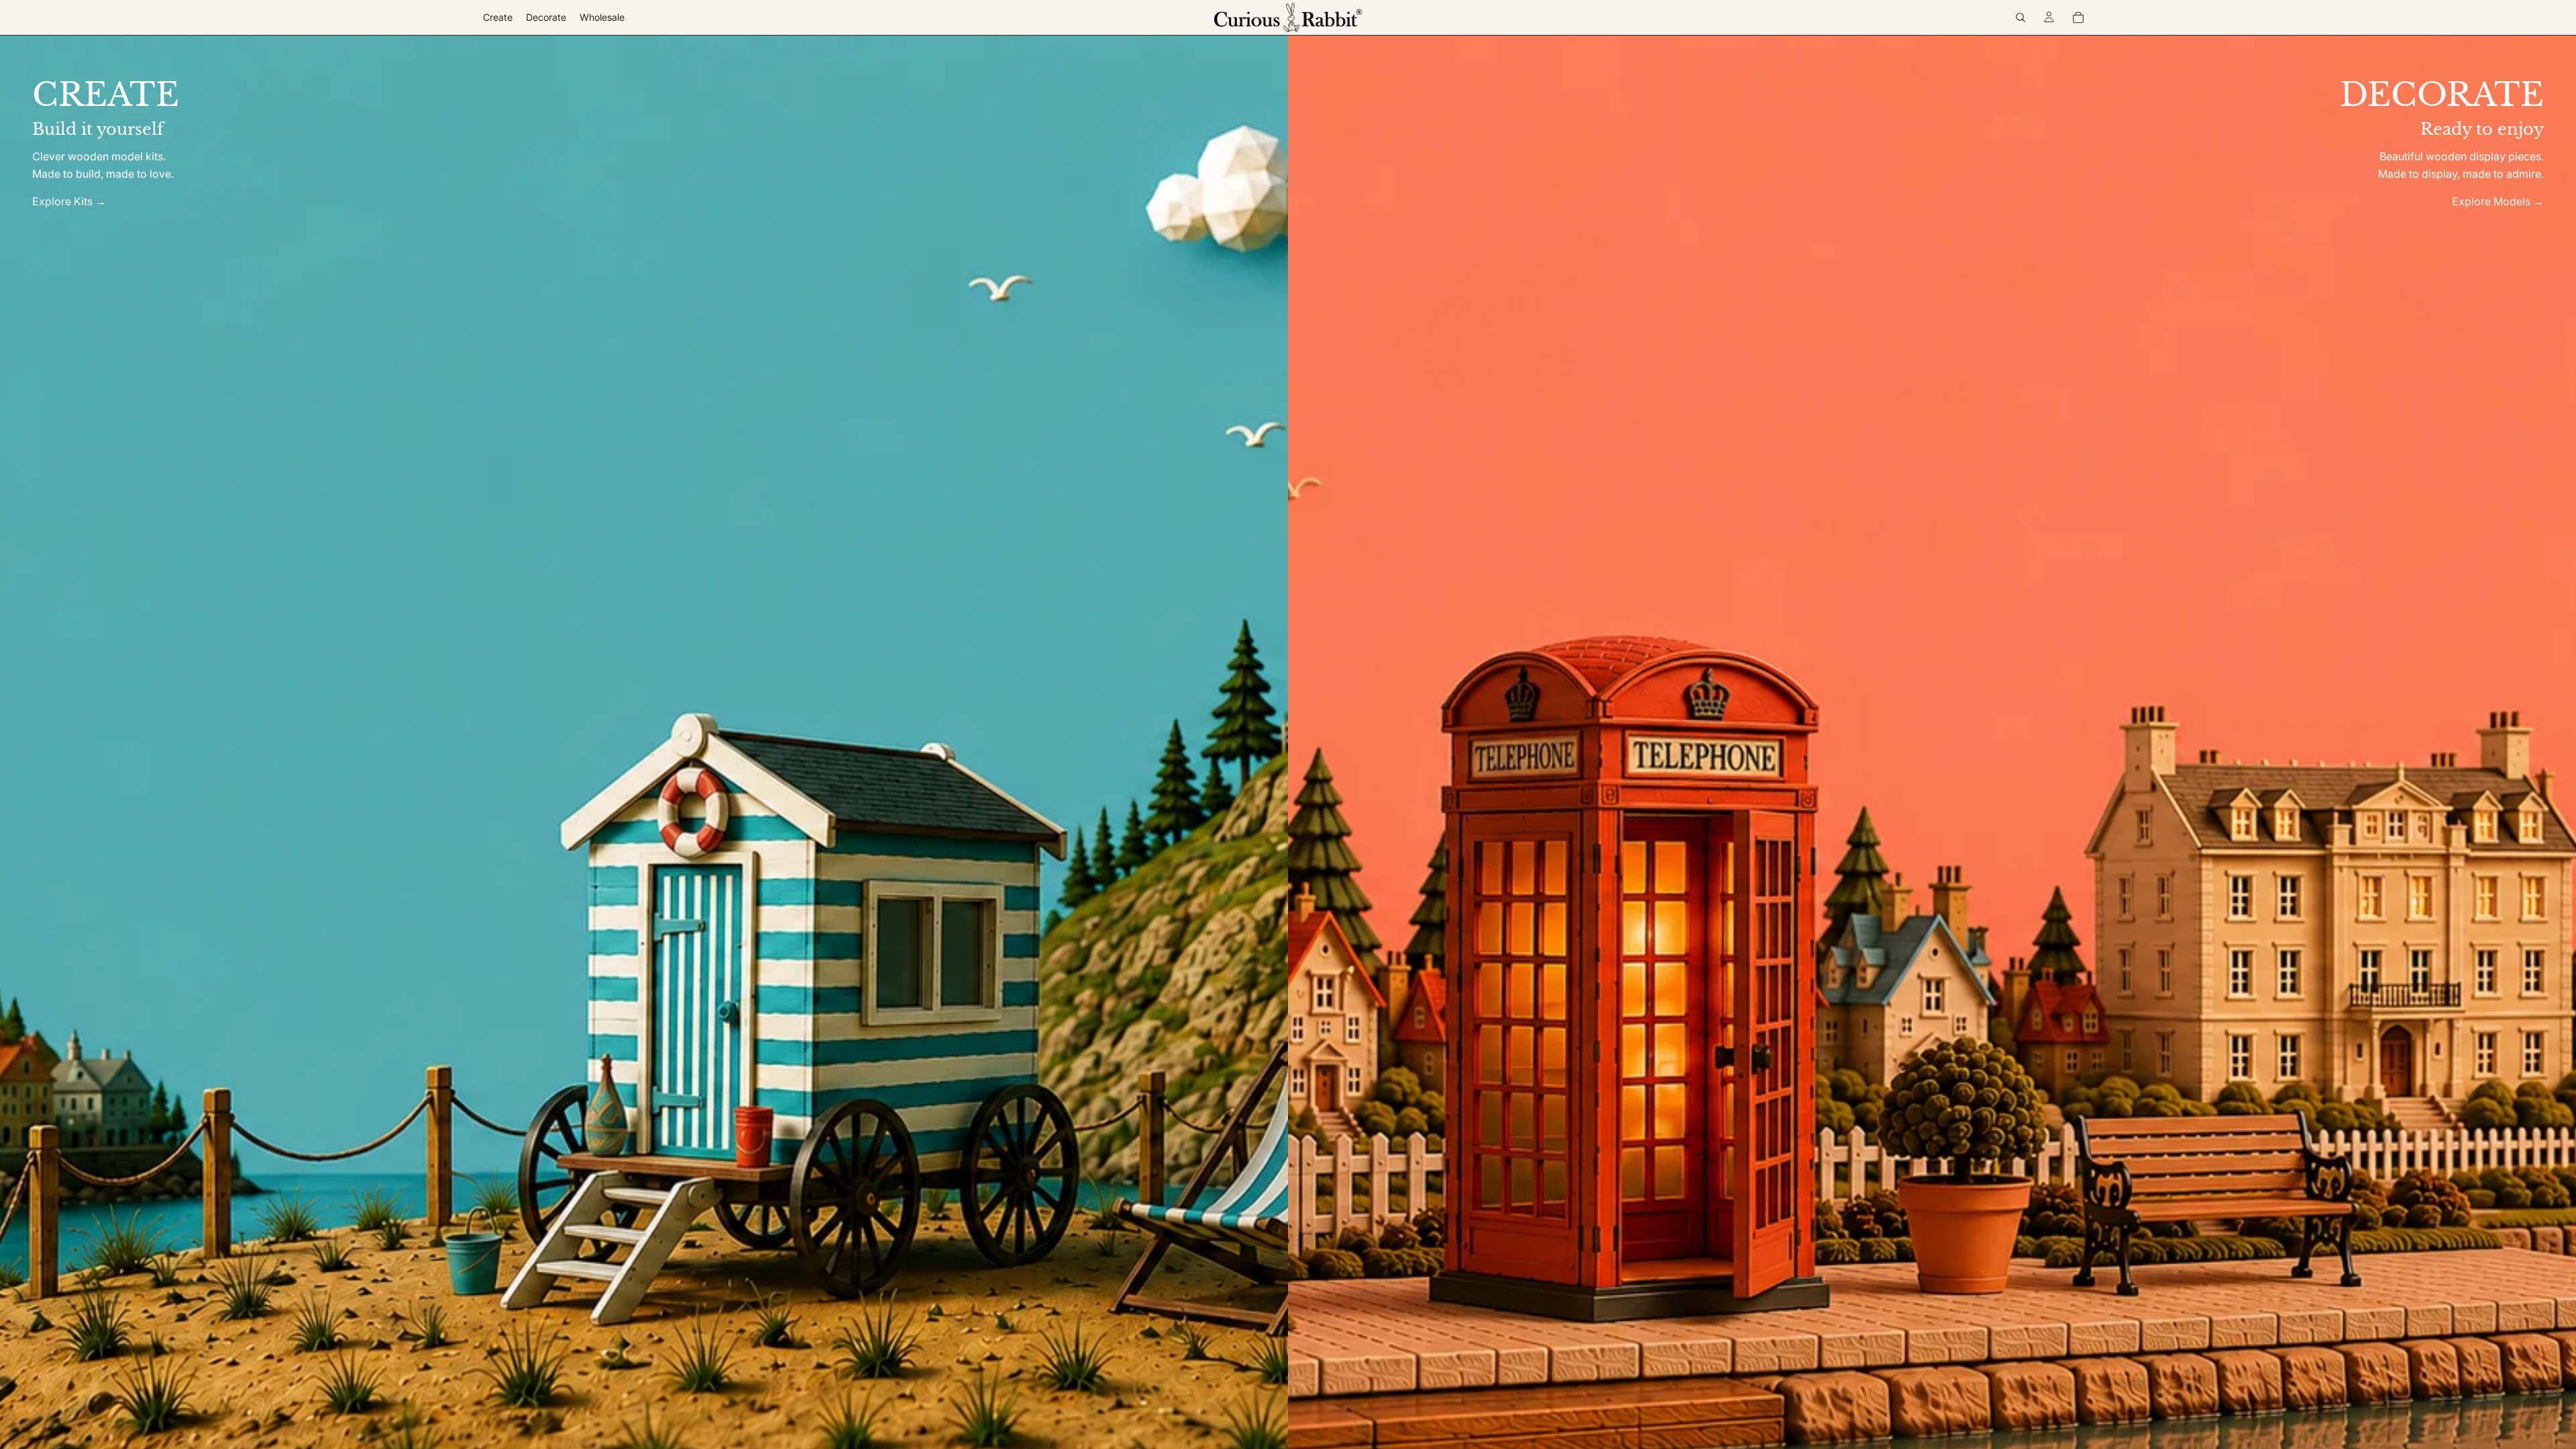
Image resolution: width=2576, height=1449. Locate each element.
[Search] (2021, 17)
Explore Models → (2498, 201)
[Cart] (2078, 17)
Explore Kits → (69, 201)
